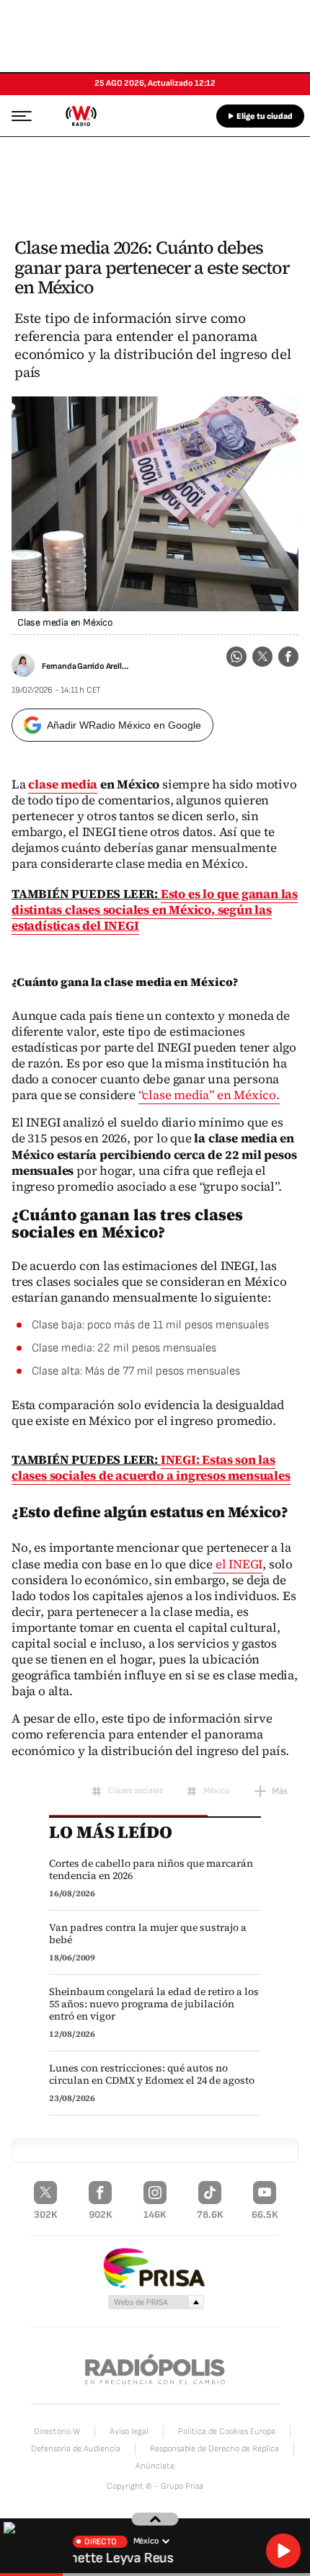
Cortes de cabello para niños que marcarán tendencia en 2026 (151, 1870)
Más (280, 1791)
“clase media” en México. (209, 1095)
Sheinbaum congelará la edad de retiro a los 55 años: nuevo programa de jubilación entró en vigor (154, 2004)
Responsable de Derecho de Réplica (214, 2449)
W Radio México (81, 116)
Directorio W (57, 2431)
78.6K (210, 2215)
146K (155, 2215)
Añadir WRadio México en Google (124, 725)
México (216, 1791)
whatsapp (236, 657)
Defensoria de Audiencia (76, 2449)
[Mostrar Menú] (17, 115)
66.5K (265, 2215)
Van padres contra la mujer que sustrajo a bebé (148, 1934)
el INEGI (238, 1564)
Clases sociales (136, 1791)
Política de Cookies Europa (227, 2431)
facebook (288, 657)
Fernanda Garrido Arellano (87, 666)
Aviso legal (129, 2431)
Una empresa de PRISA (155, 2267)
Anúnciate (155, 2466)
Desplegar (155, 2519)
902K (101, 2215)
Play (283, 2551)
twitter (262, 657)
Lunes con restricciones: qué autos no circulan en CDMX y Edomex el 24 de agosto (152, 2074)
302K (46, 2215)
